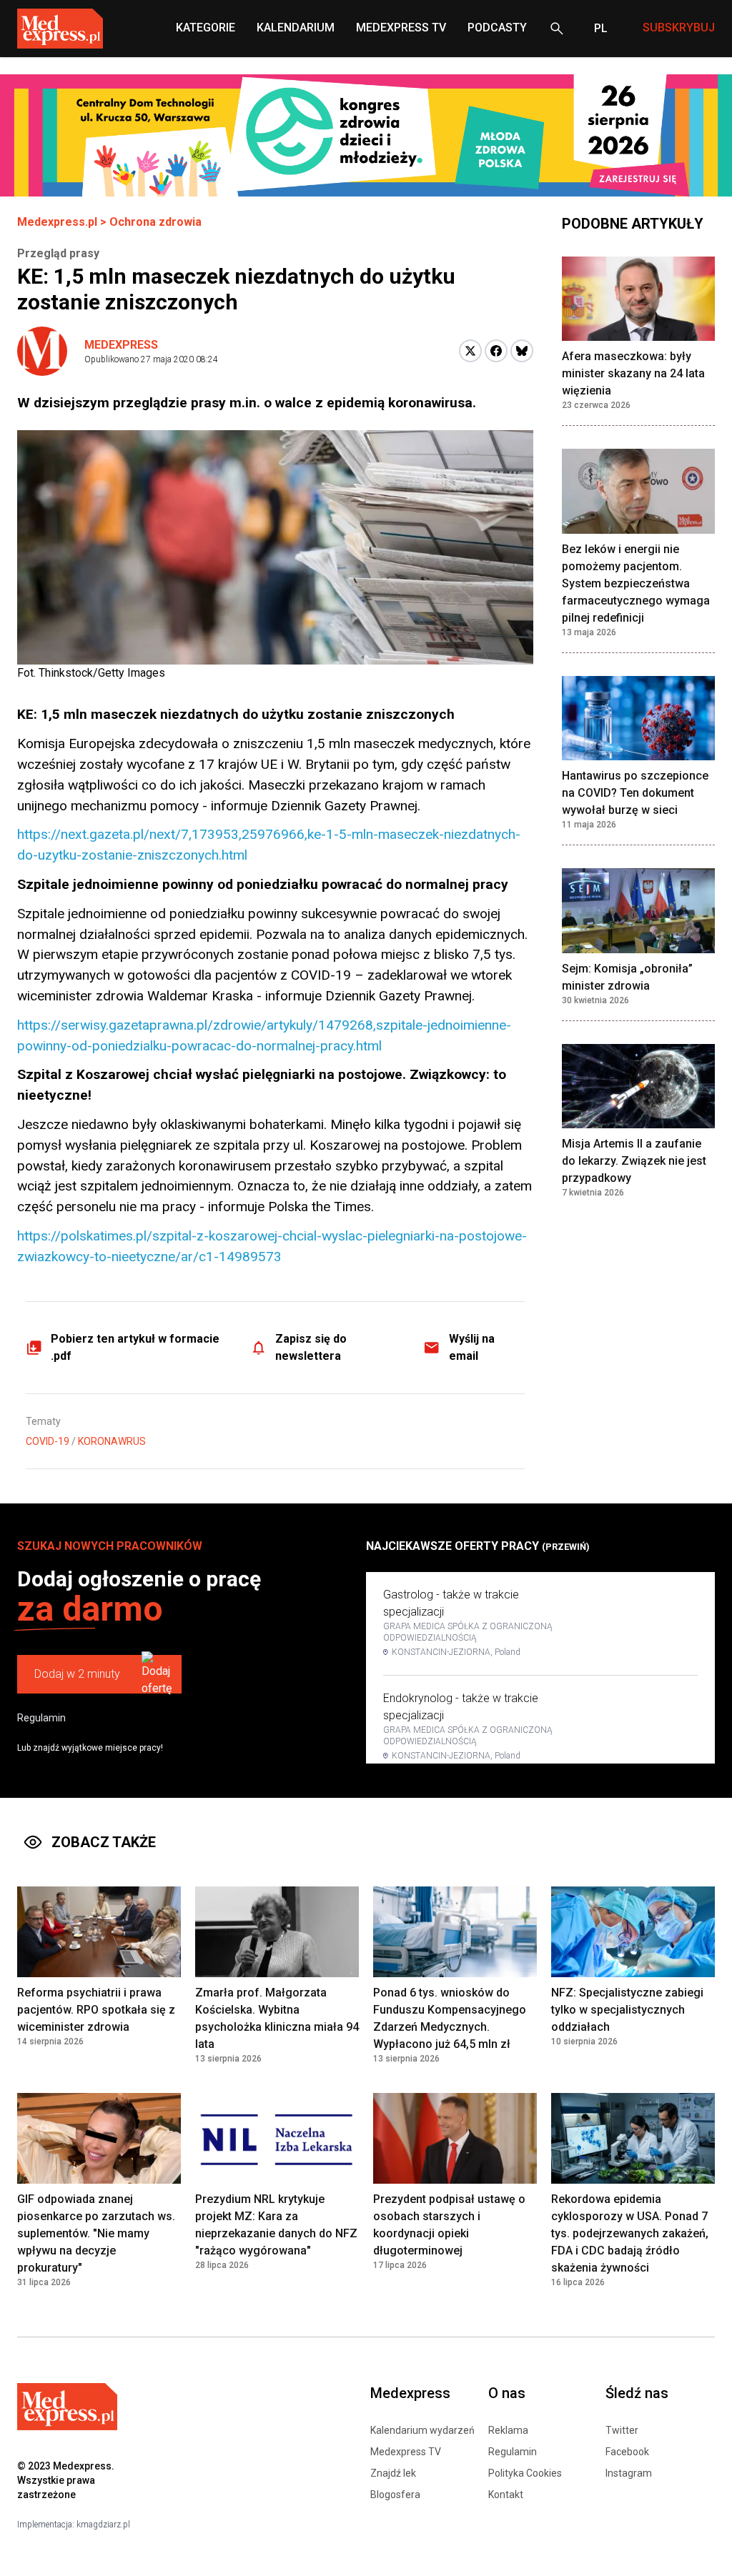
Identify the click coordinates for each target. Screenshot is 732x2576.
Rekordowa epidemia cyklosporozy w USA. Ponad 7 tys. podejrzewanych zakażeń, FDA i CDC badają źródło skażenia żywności (630, 2233)
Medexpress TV (406, 2452)
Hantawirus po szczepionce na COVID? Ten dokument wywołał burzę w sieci (635, 793)
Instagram (629, 2473)
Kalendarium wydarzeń (422, 2430)
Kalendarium (296, 28)
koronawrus (112, 1441)
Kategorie (206, 28)
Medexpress (121, 345)
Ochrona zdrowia (155, 222)
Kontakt (506, 2495)
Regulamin (41, 1718)
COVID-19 (48, 1441)
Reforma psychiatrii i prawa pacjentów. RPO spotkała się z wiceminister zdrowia (96, 2010)
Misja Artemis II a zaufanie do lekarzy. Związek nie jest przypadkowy (634, 1161)
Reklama (508, 2430)
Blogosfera (395, 2495)
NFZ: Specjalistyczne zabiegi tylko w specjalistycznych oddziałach (627, 2010)
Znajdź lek (393, 2473)
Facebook (627, 2452)
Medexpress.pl (57, 222)
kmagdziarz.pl (103, 2525)
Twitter (622, 2430)
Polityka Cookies (525, 2473)
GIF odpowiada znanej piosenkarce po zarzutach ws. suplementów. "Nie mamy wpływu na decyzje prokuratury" (96, 2233)
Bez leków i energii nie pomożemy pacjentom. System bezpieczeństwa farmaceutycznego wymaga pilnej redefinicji (636, 583)
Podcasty (497, 28)
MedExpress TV (401, 28)
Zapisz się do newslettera (311, 1347)
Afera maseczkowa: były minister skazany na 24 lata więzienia (633, 373)
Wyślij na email (472, 1347)
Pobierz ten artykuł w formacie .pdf (135, 1347)
